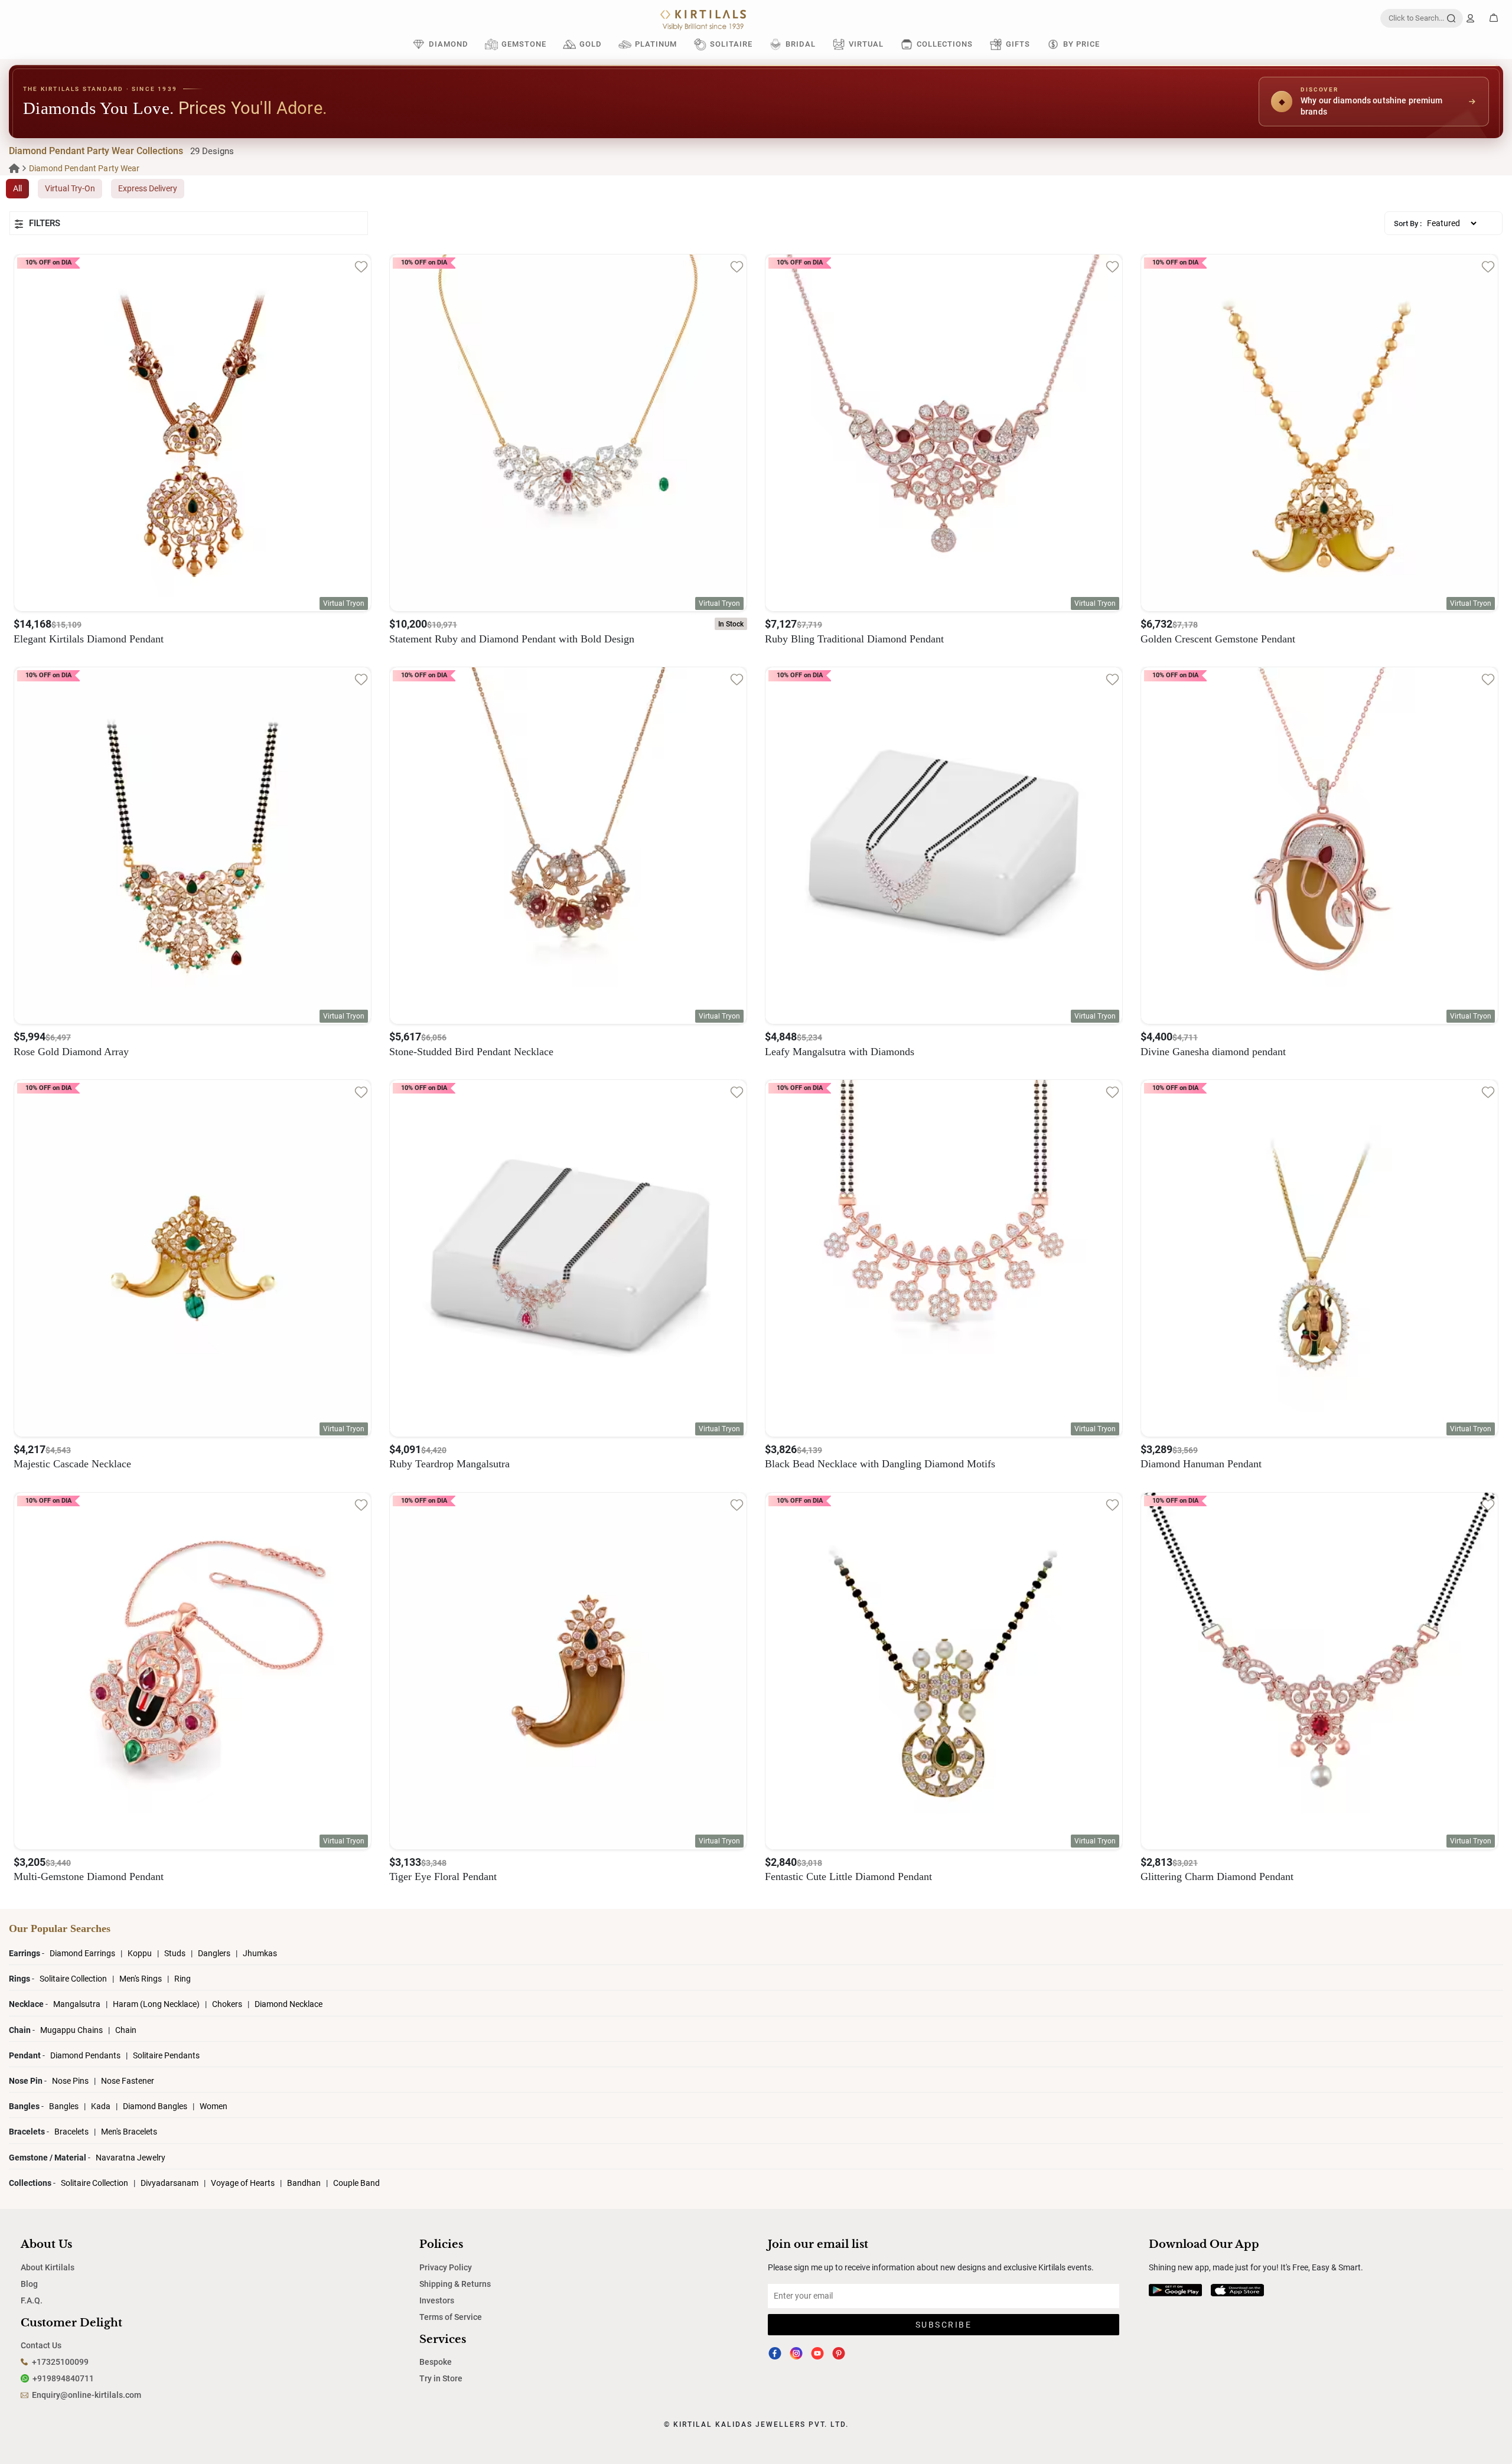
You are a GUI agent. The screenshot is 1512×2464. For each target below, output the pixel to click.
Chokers (228, 2004)
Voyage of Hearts (243, 2183)
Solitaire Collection (74, 1979)
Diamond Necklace (289, 2004)
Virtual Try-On (70, 188)
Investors (437, 2300)
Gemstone (524, 44)
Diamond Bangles (155, 2106)
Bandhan (304, 2183)
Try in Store (441, 2378)
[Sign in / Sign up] (1470, 18)
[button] (189, 223)
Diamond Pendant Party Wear (84, 168)
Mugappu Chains (71, 2030)
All (17, 188)
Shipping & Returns (455, 2284)
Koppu (141, 1953)
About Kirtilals (48, 2267)
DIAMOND (449, 44)
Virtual (866, 44)
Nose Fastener (128, 2081)
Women (214, 2106)
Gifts (1018, 44)
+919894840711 (63, 2378)
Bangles (64, 2106)
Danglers (215, 1953)
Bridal (801, 44)
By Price (1081, 44)
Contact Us (41, 2345)
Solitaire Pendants (166, 2055)
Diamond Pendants (86, 2055)
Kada (101, 2106)
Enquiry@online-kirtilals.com (87, 2395)
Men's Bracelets (129, 2132)
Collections (945, 44)
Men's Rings (141, 1979)
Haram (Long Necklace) (156, 2004)
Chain (126, 2030)
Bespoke (436, 2362)
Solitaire (731, 44)
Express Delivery (148, 188)
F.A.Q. (32, 2300)
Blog (29, 2284)
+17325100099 (60, 2362)
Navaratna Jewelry (131, 2158)
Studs (176, 1953)
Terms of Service (451, 2317)
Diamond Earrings (83, 1953)
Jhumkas (260, 1953)
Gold (591, 44)
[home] (14, 168)
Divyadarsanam (170, 2183)
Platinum (656, 44)
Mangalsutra (78, 2004)
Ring (183, 1979)
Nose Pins (71, 2081)
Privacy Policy (446, 2267)
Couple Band (356, 2183)
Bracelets (72, 2132)
